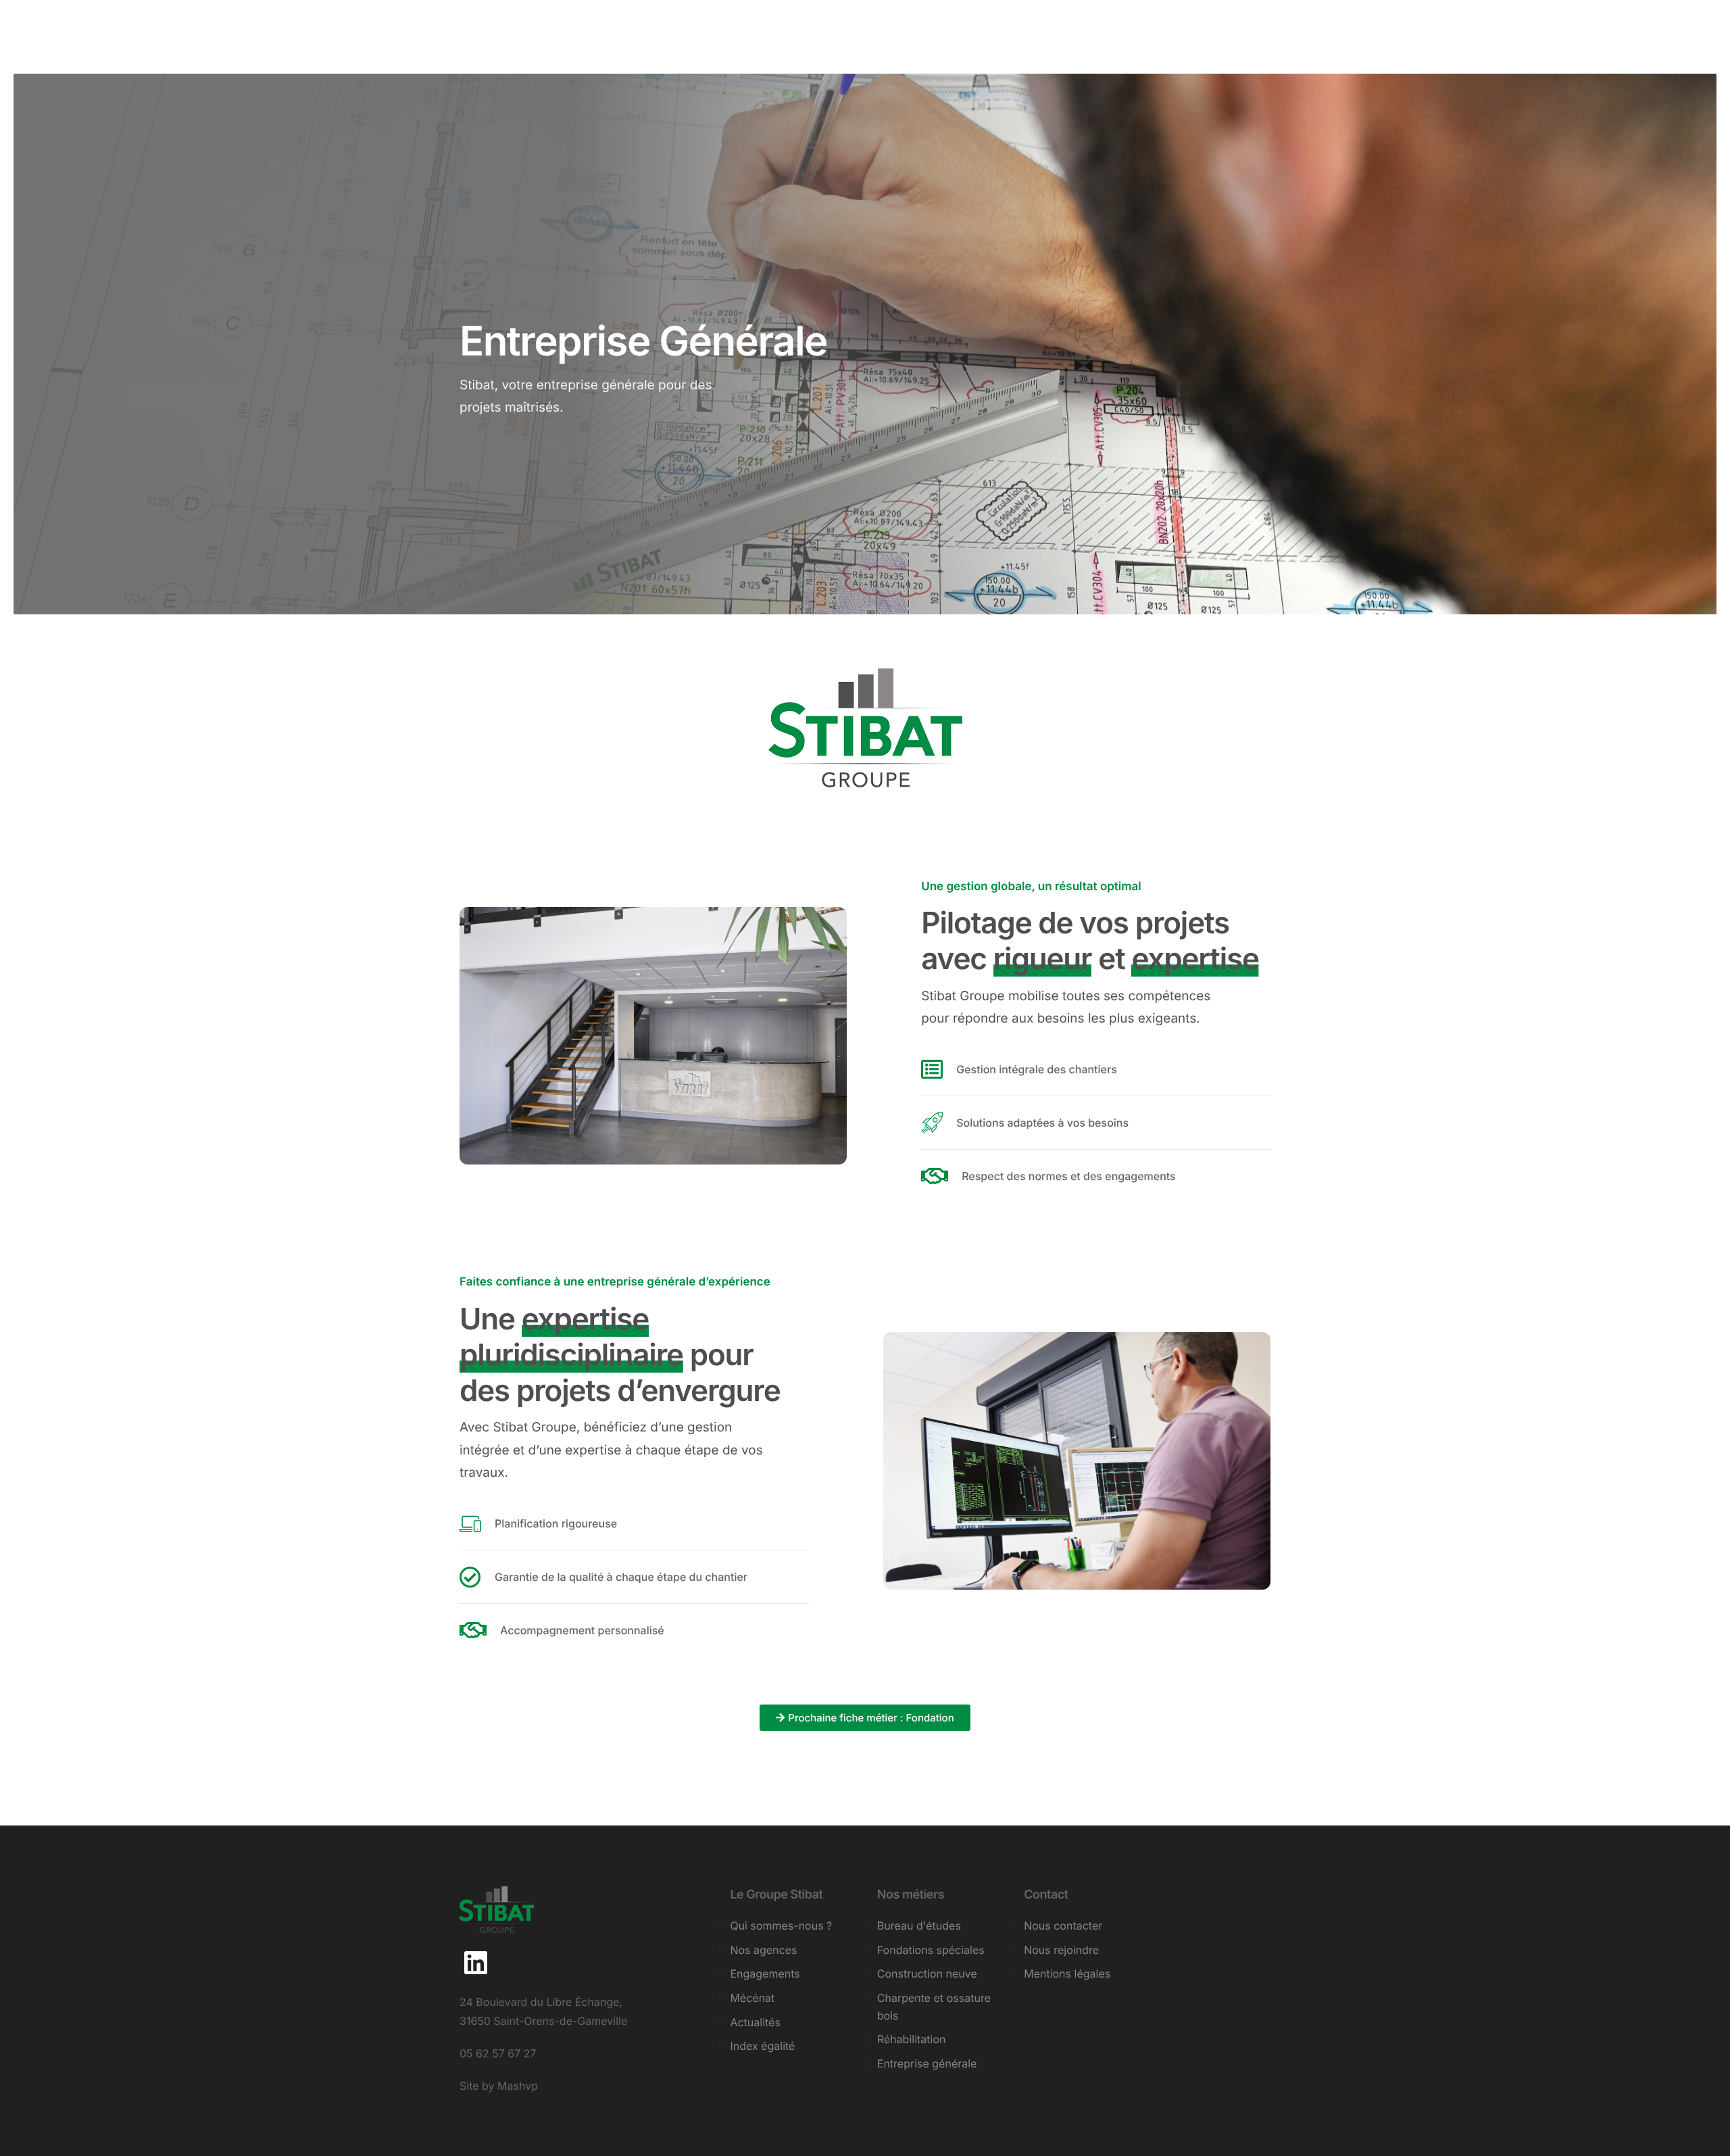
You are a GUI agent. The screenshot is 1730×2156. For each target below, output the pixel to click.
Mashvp (518, 2086)
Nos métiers (911, 1895)
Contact (1046, 1895)
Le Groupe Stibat (776, 1895)
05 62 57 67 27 (498, 2053)
